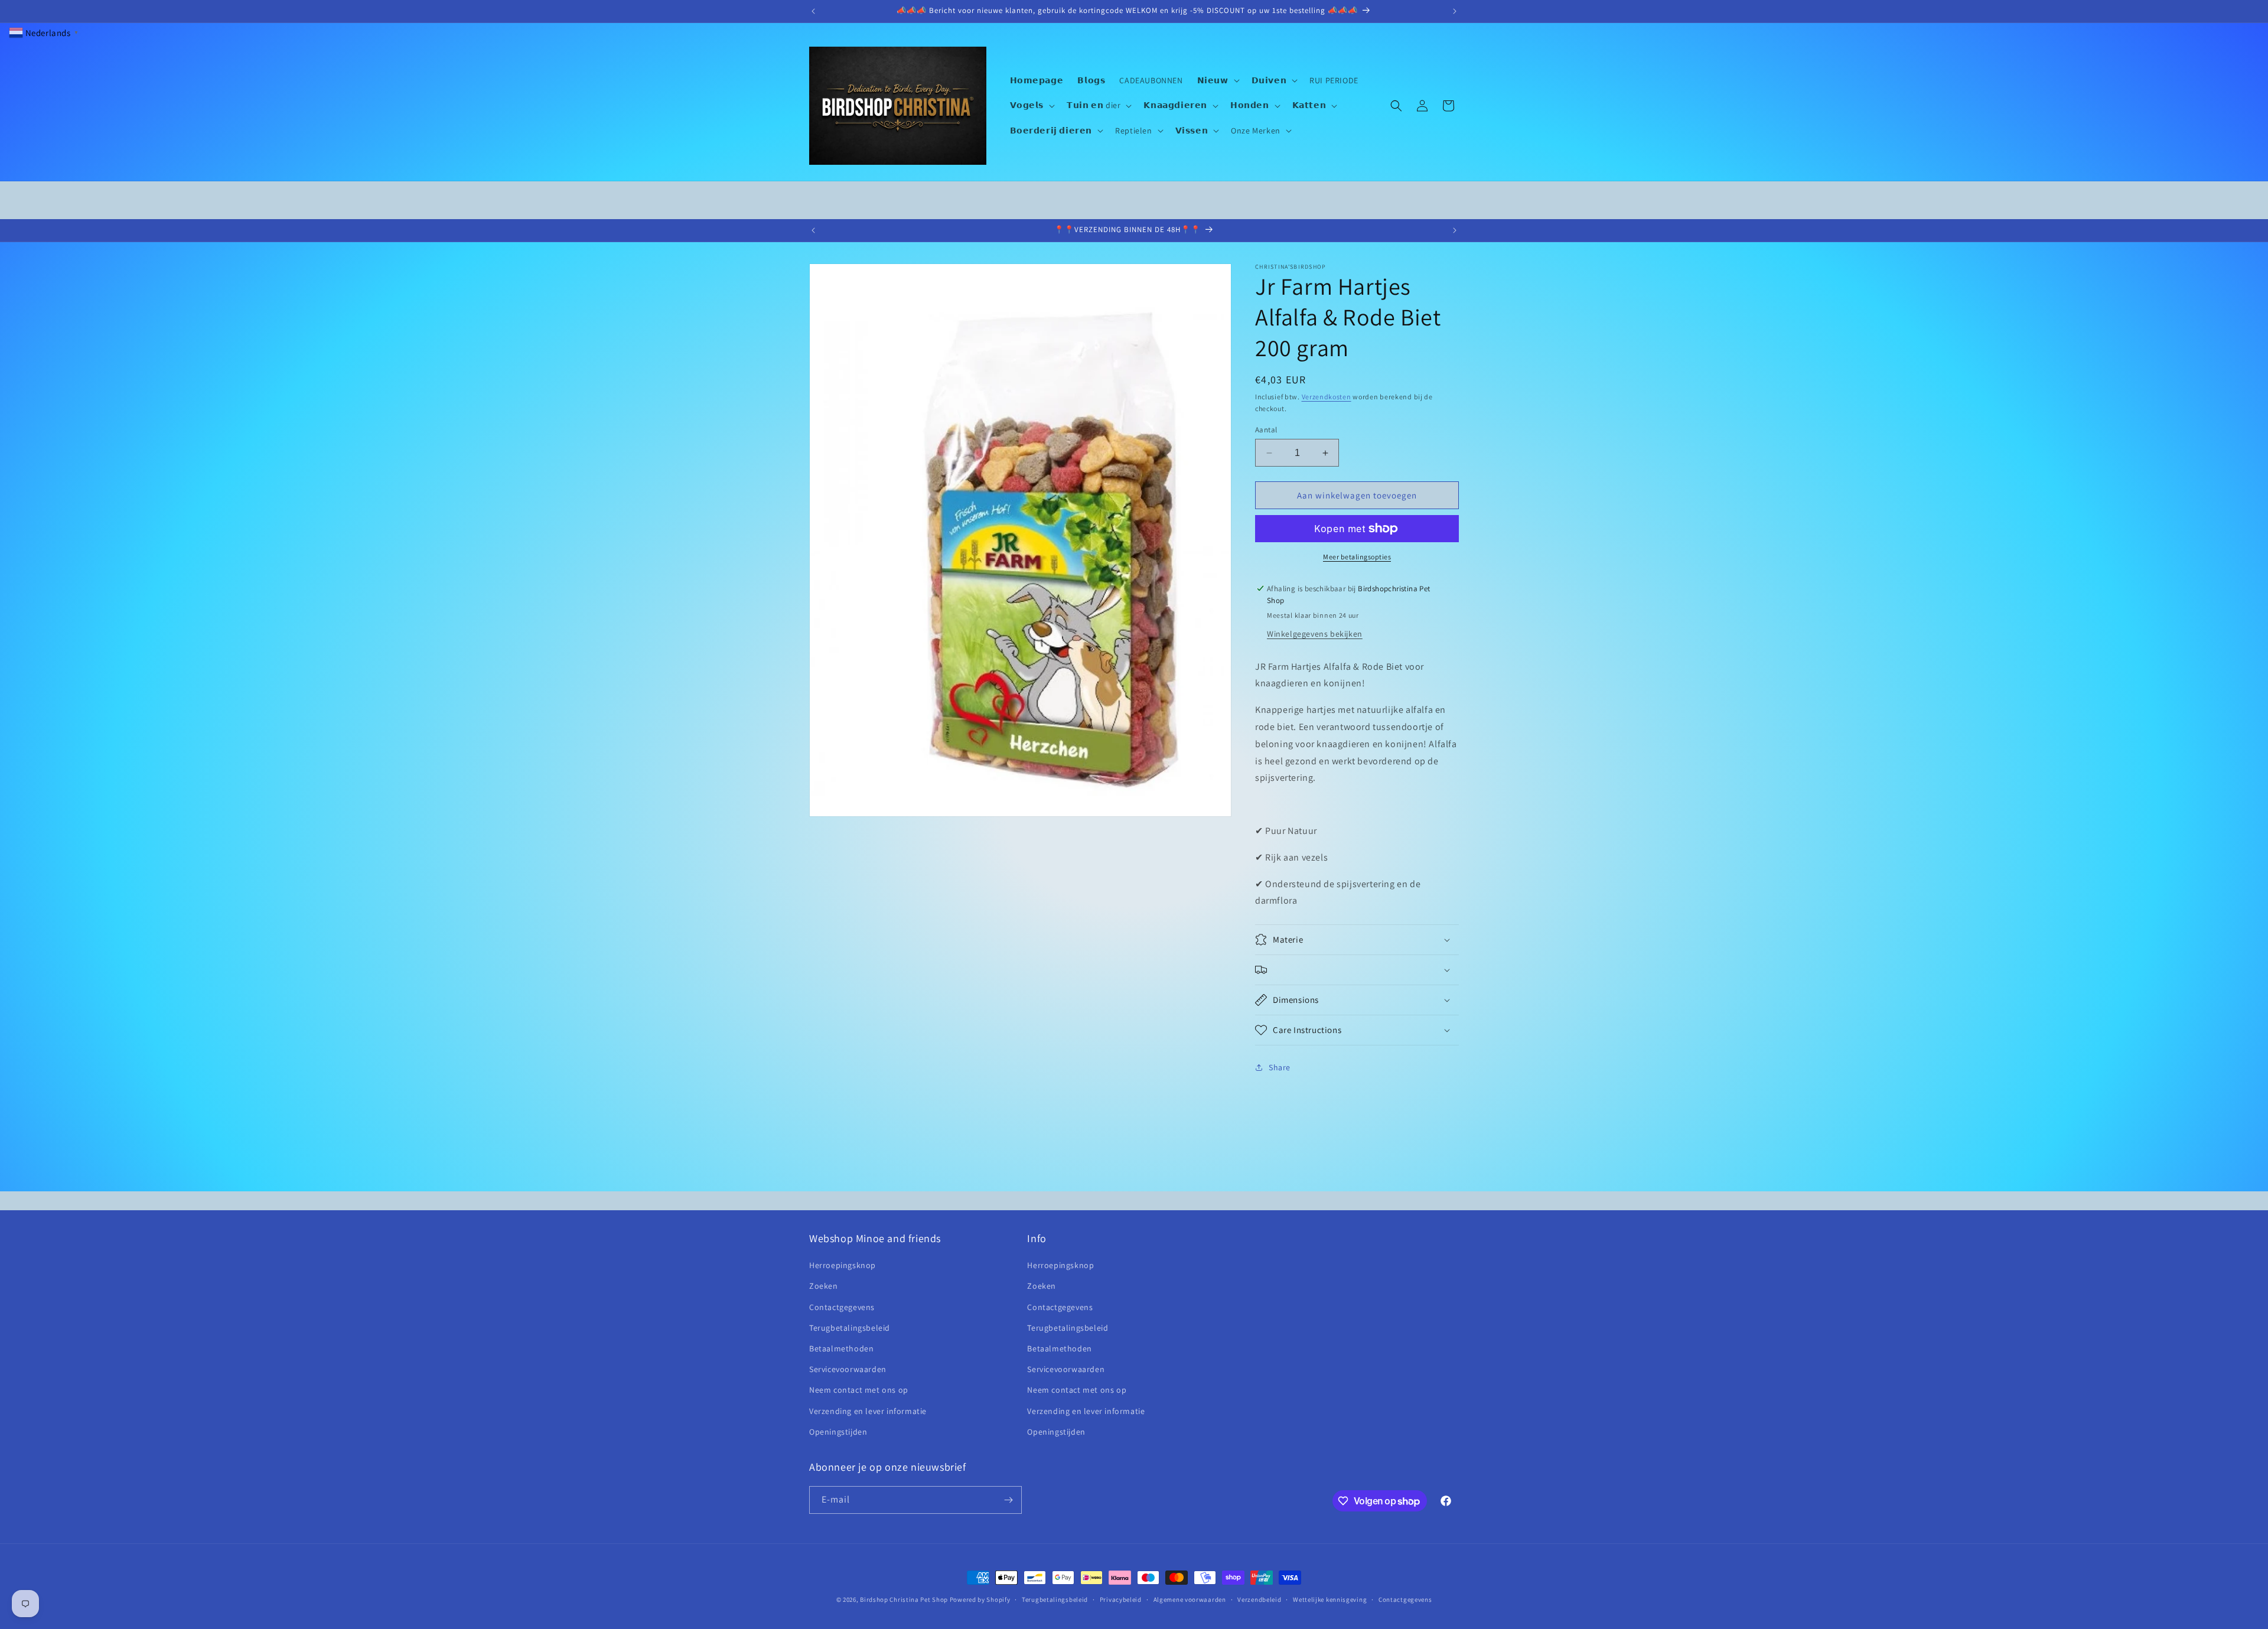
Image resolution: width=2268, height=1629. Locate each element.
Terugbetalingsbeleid (850, 1328)
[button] (1217, 80)
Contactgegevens (842, 1307)
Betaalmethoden (841, 1348)
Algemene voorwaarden (1190, 1599)
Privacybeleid (1121, 1599)
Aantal (1266, 430)
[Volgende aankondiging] (1455, 11)
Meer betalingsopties (1357, 557)
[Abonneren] (1008, 1500)
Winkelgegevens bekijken (1315, 634)
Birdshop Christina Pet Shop (904, 1599)
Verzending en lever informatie (868, 1411)
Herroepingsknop (843, 1266)
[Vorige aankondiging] (813, 11)
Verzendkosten (1327, 397)
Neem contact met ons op (859, 1390)
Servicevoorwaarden (848, 1370)
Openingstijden (838, 1432)
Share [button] (1280, 1067)
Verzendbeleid (1259, 1599)
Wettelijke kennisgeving (1330, 1599)
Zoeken (824, 1286)
